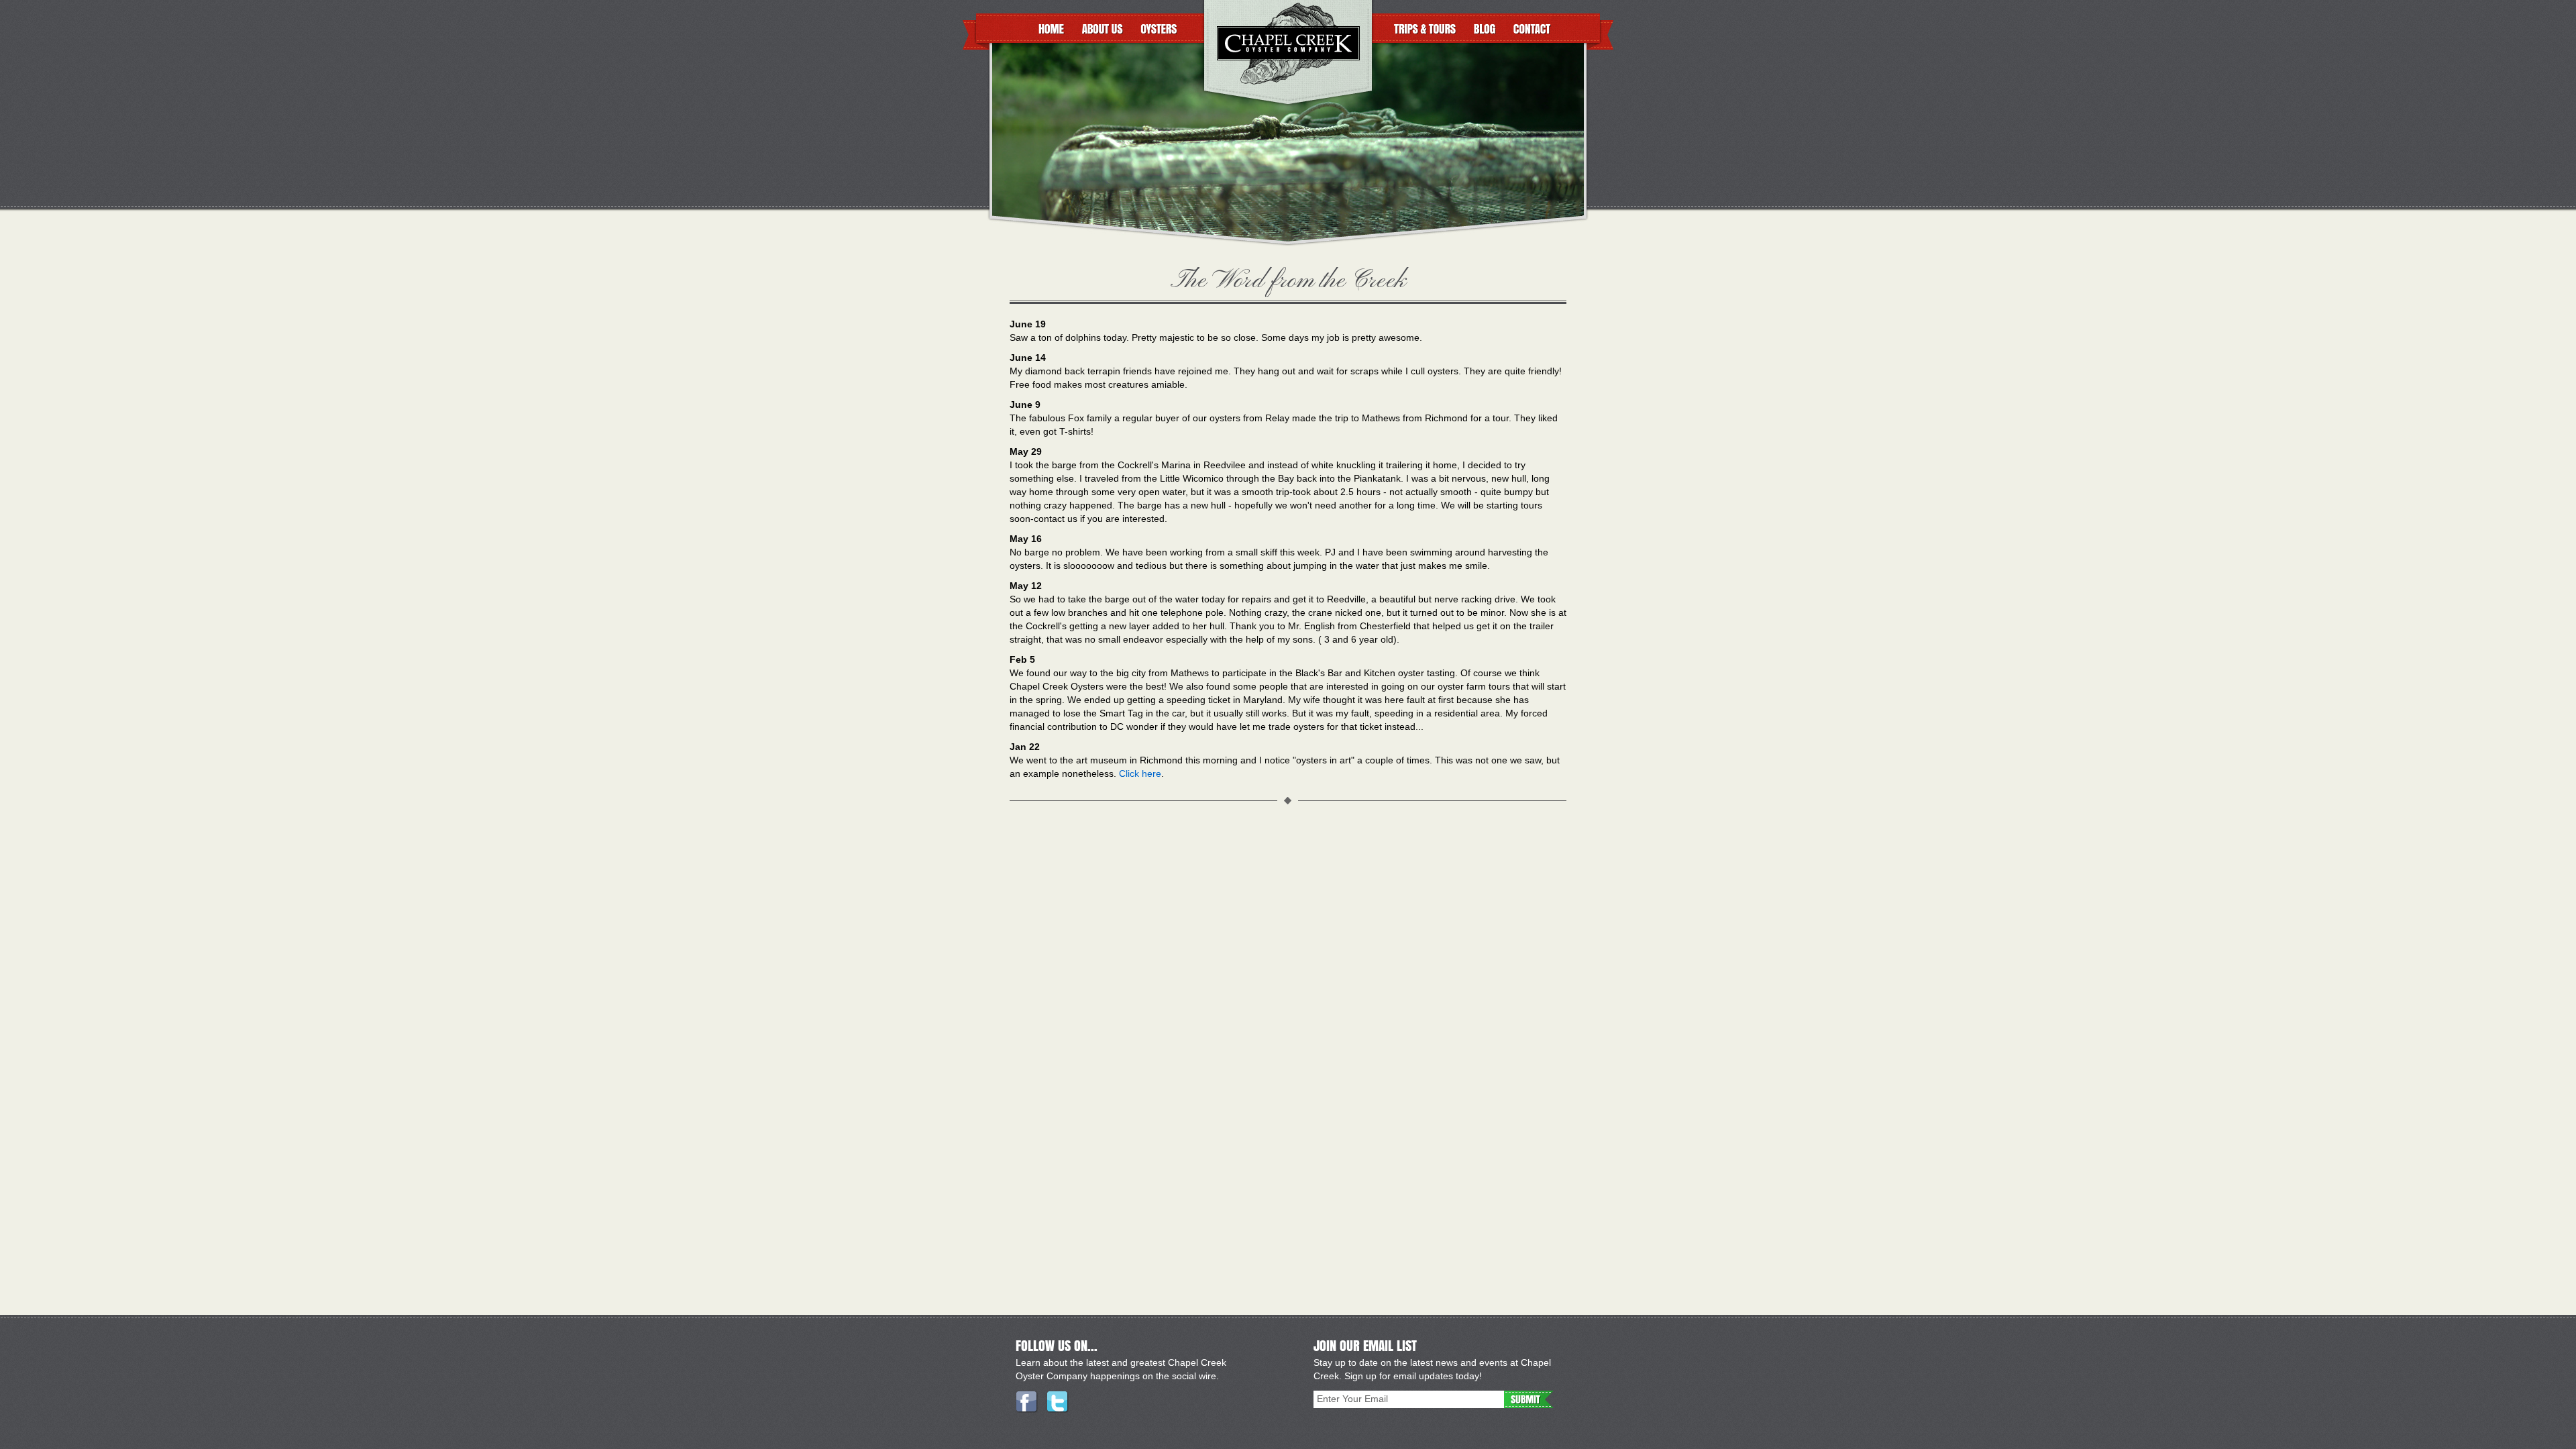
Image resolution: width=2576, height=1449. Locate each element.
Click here (1140, 773)
